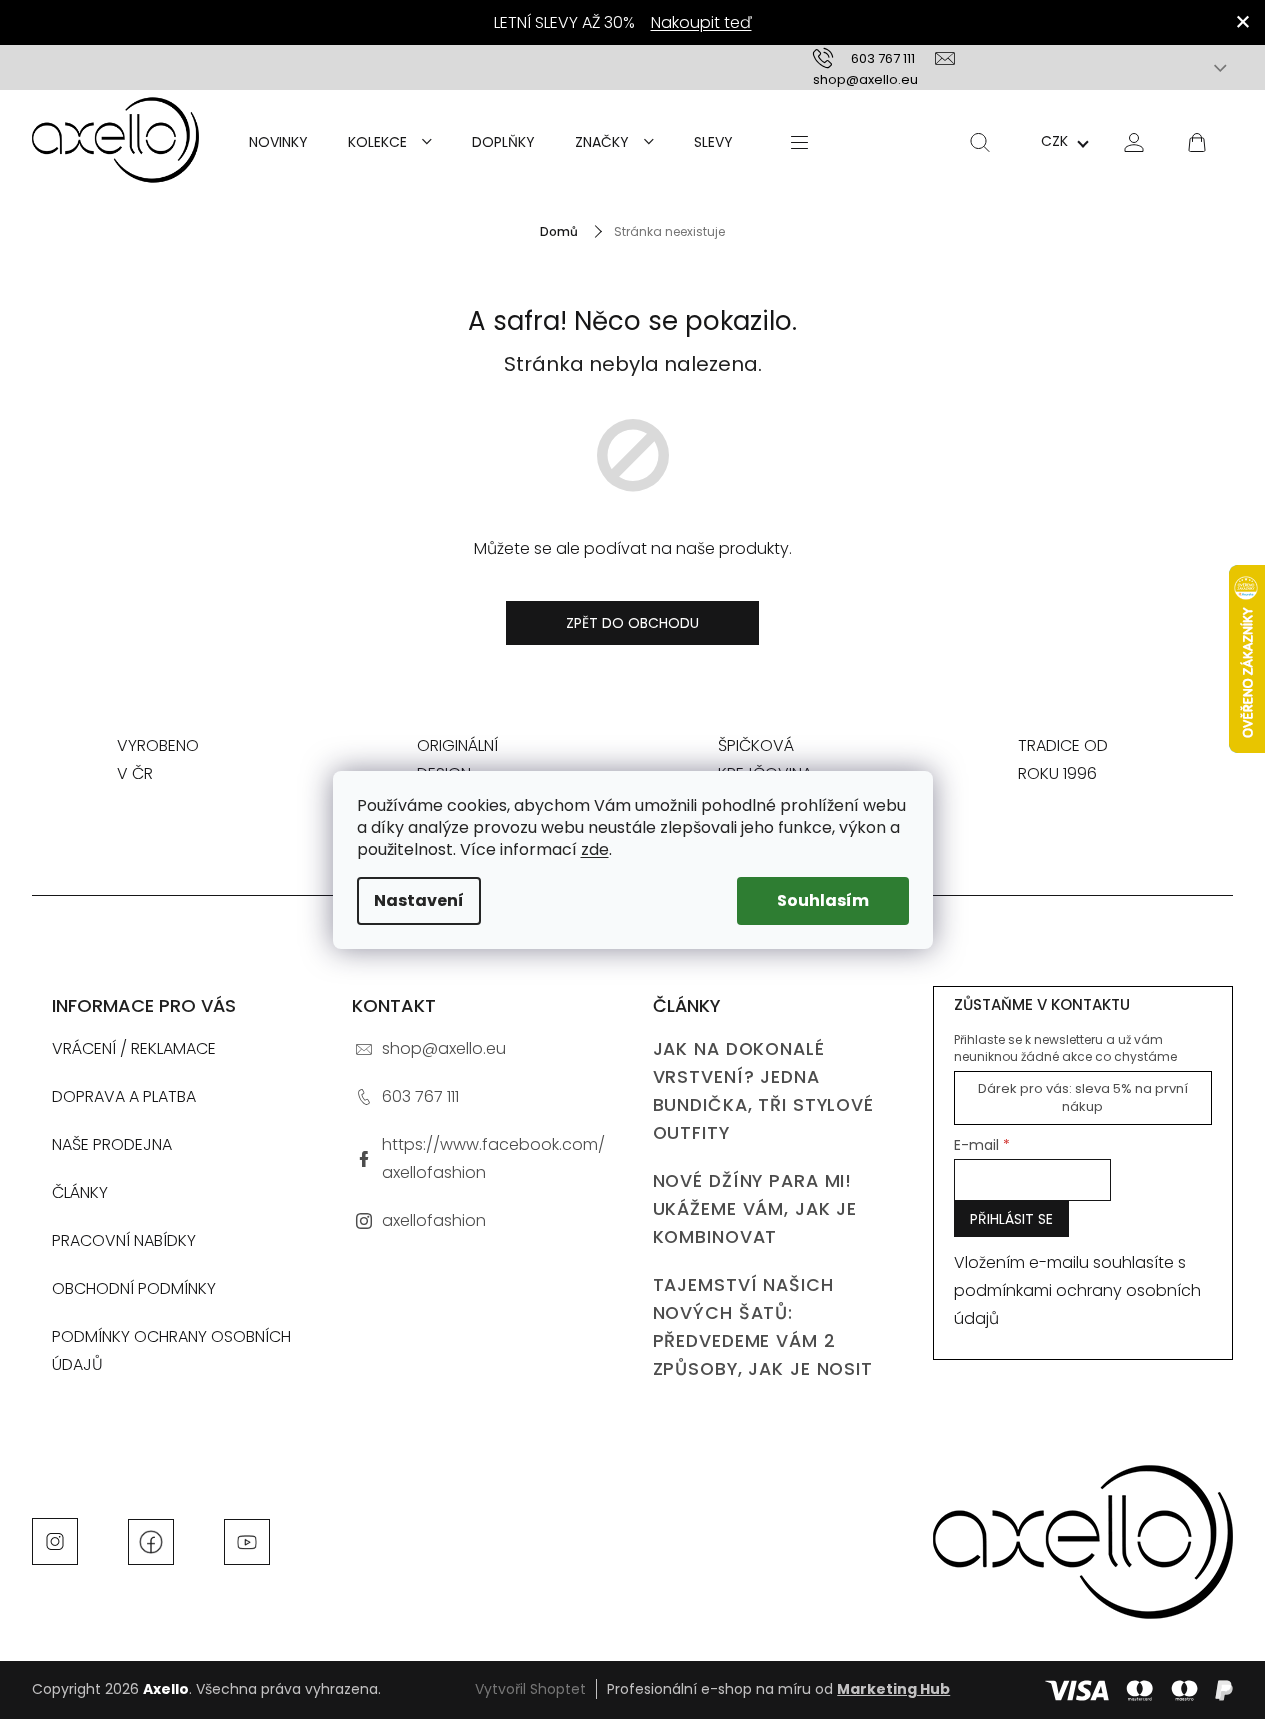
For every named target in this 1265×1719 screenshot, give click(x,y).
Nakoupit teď (701, 22)
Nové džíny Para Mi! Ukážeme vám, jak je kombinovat (755, 1209)
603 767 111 (420, 1096)
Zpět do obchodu (632, 623)
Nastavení (419, 900)
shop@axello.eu (444, 1048)
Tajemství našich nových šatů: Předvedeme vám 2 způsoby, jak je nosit (763, 1327)
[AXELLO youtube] (247, 1540)
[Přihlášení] (1134, 141)
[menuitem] (278, 142)
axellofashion (434, 1220)
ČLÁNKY (80, 1192)
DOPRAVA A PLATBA (124, 1096)
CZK (1054, 141)
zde (595, 849)
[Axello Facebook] (151, 1540)
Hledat (980, 142)
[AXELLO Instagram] (55, 1540)
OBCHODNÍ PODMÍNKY (134, 1288)
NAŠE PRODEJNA (112, 1144)
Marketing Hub (893, 1689)
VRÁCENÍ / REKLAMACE (134, 1048)
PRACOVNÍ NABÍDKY (124, 1240)
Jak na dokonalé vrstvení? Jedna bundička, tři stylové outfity (763, 1091)
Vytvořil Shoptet (530, 1689)
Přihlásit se (1011, 1219)
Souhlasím (823, 900)
